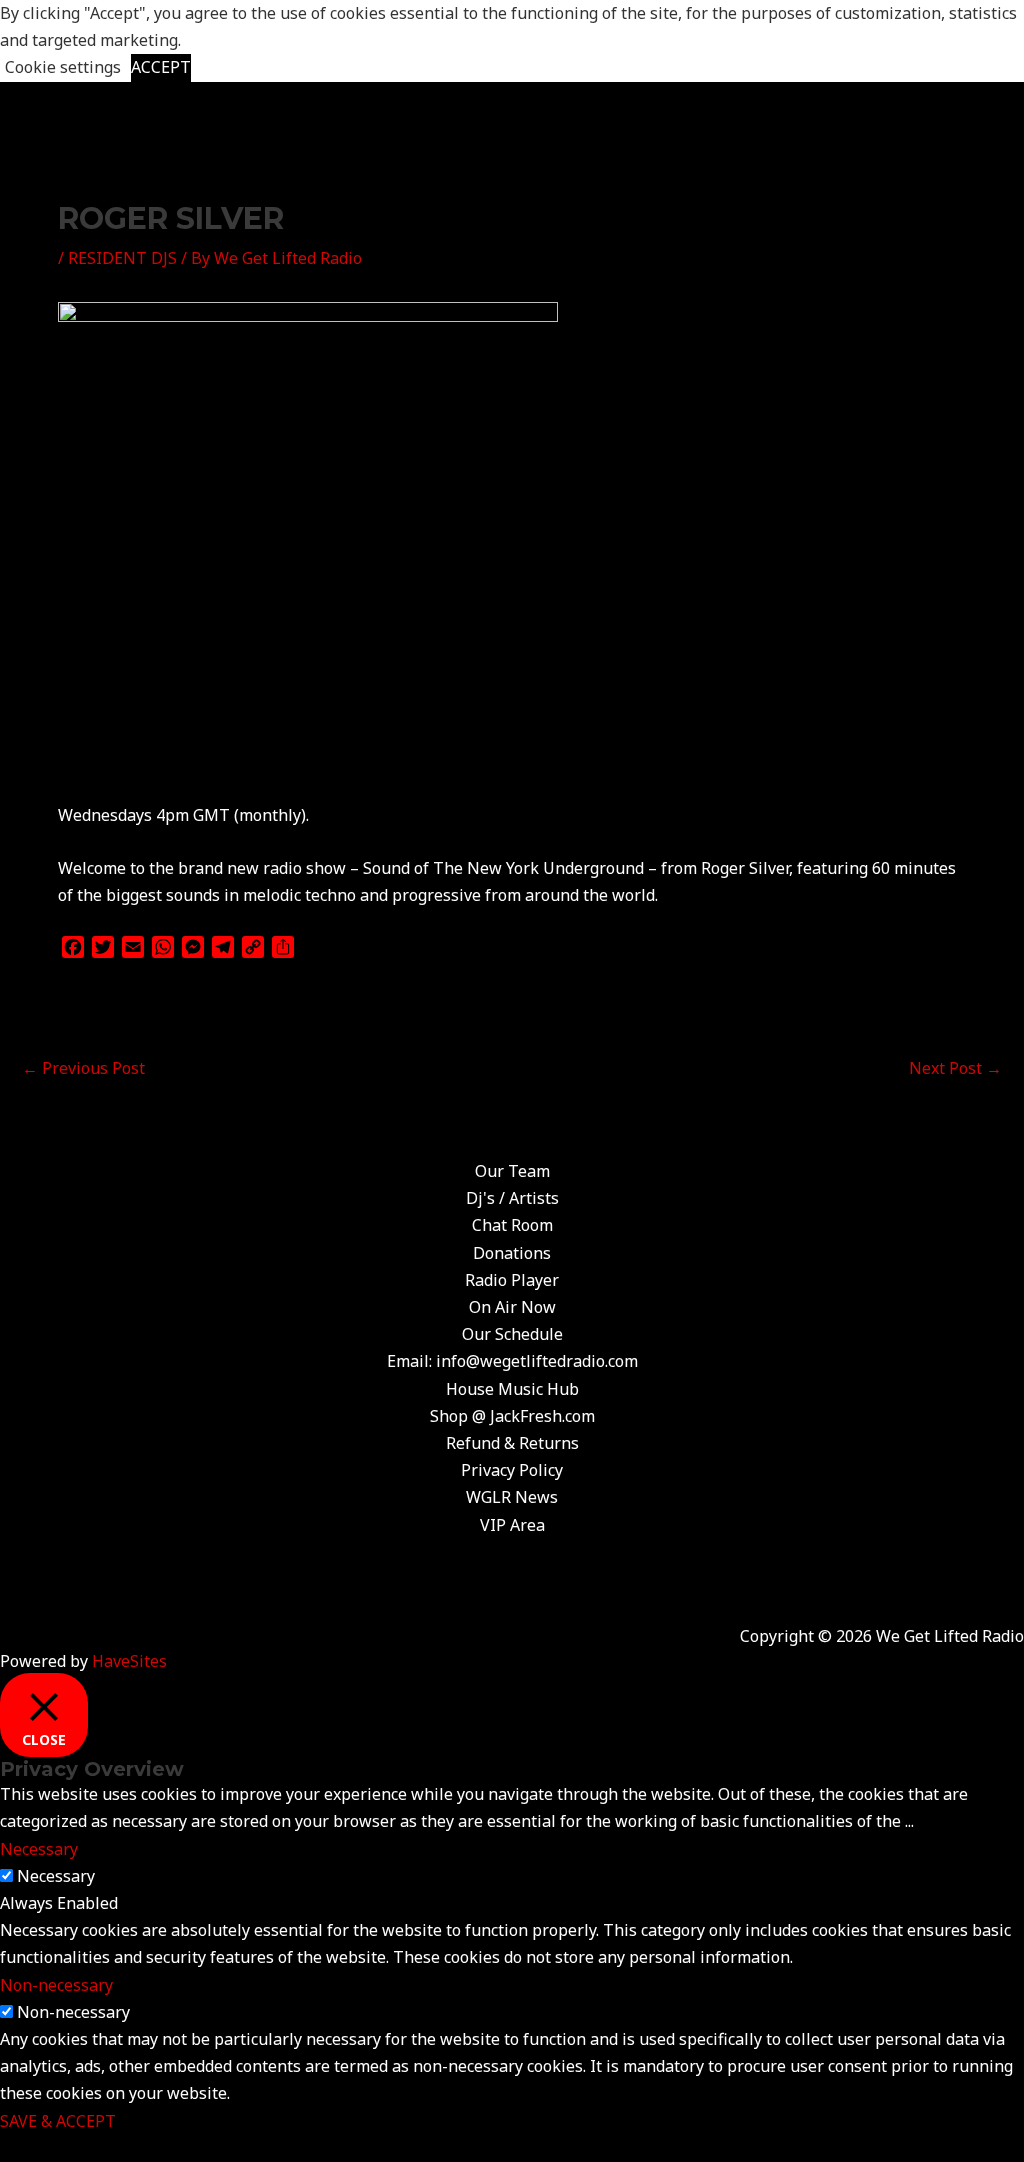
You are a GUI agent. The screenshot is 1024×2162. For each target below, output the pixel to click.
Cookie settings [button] (63, 67)
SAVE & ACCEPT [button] (58, 2121)
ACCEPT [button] (161, 67)
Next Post (955, 1068)
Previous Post (83, 1068)
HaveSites (129, 1661)
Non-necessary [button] (56, 1985)
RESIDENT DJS (122, 258)
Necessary (56, 1876)
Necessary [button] (39, 1849)
